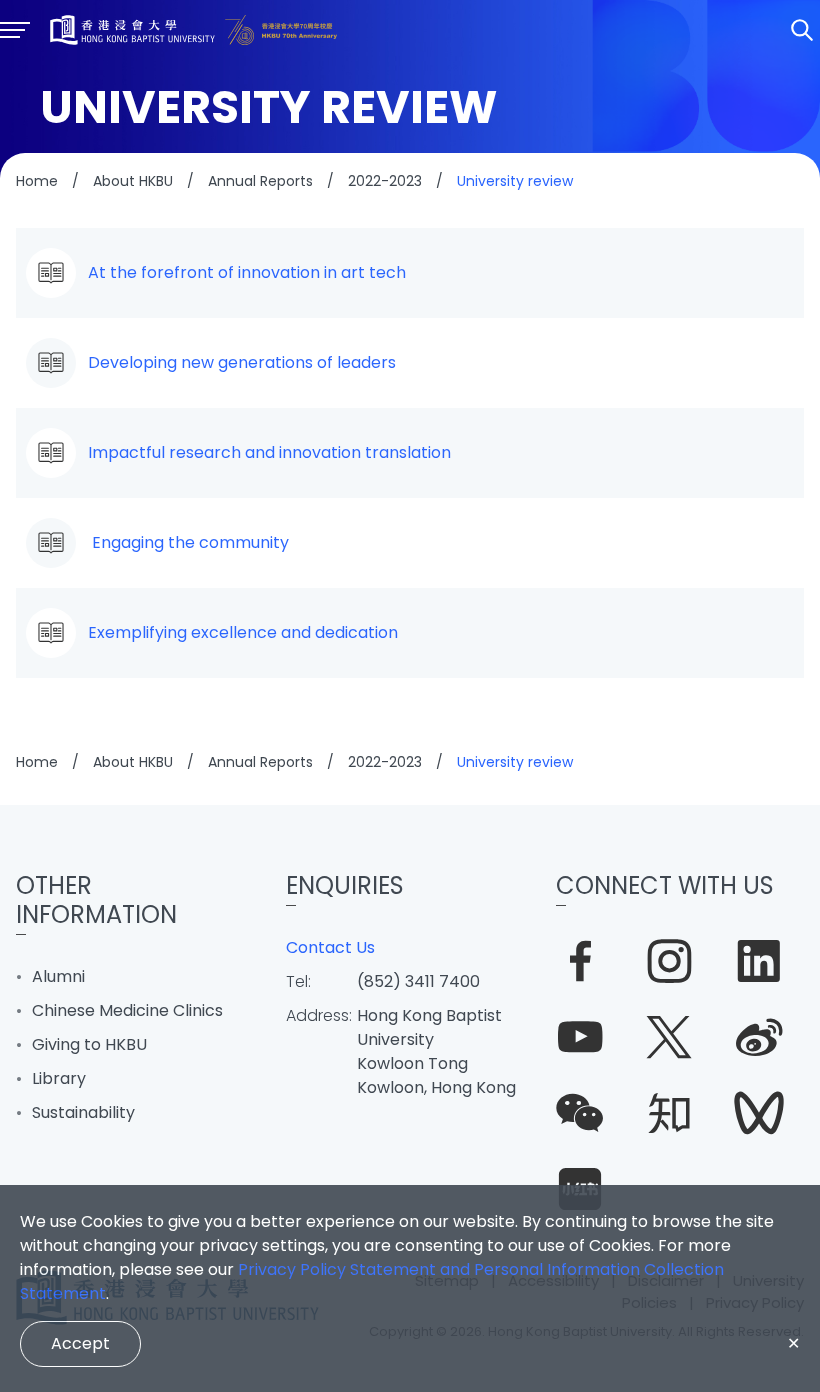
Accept (80, 1343)
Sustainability (83, 1112)
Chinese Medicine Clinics (127, 1010)
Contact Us (330, 947)
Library (59, 1078)
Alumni (58, 976)
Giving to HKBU (89, 1044)
